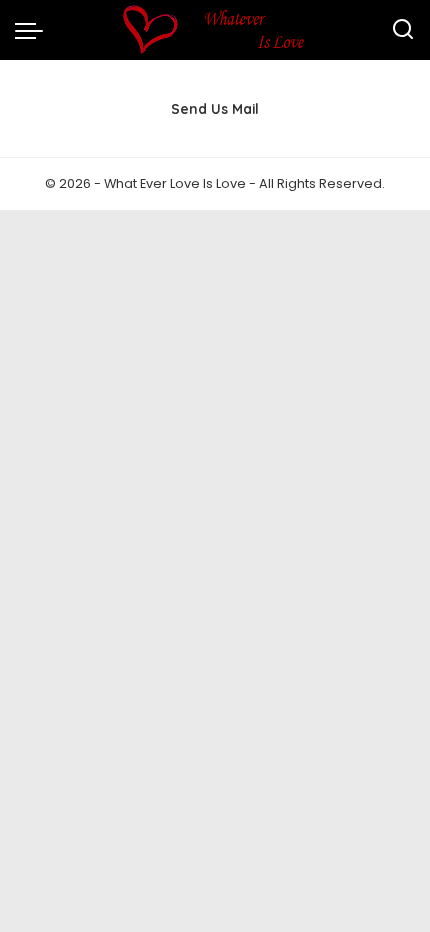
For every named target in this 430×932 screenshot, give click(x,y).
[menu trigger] (34, 30)
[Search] (403, 30)
